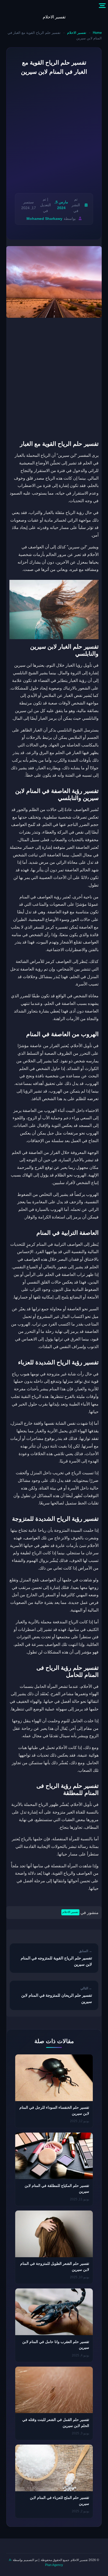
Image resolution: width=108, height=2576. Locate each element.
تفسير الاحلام (54, 17)
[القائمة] (102, 6)
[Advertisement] (54, 135)
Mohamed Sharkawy (44, 219)
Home (97, 33)
